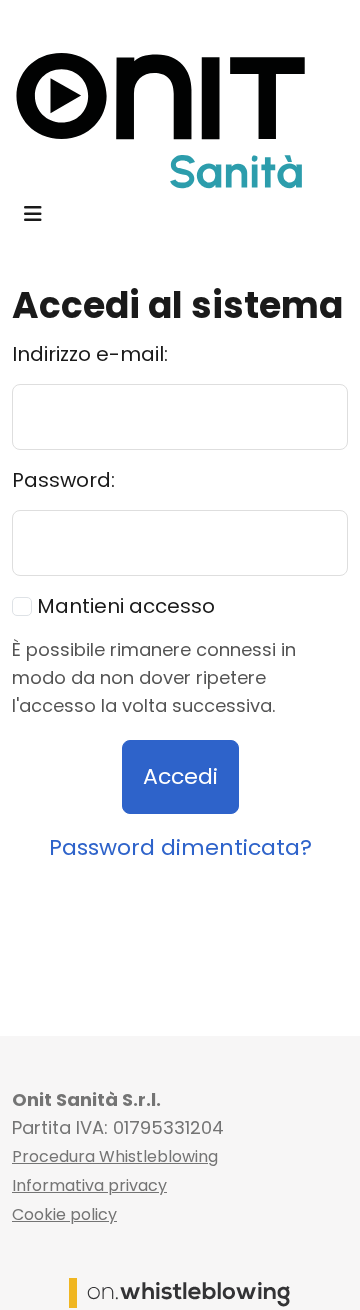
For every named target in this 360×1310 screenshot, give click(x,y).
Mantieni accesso (123, 606)
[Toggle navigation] (33, 214)
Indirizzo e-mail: (90, 354)
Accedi (180, 776)
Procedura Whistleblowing (115, 1156)
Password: (63, 480)
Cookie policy (64, 1214)
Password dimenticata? (180, 847)
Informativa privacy (89, 1185)
